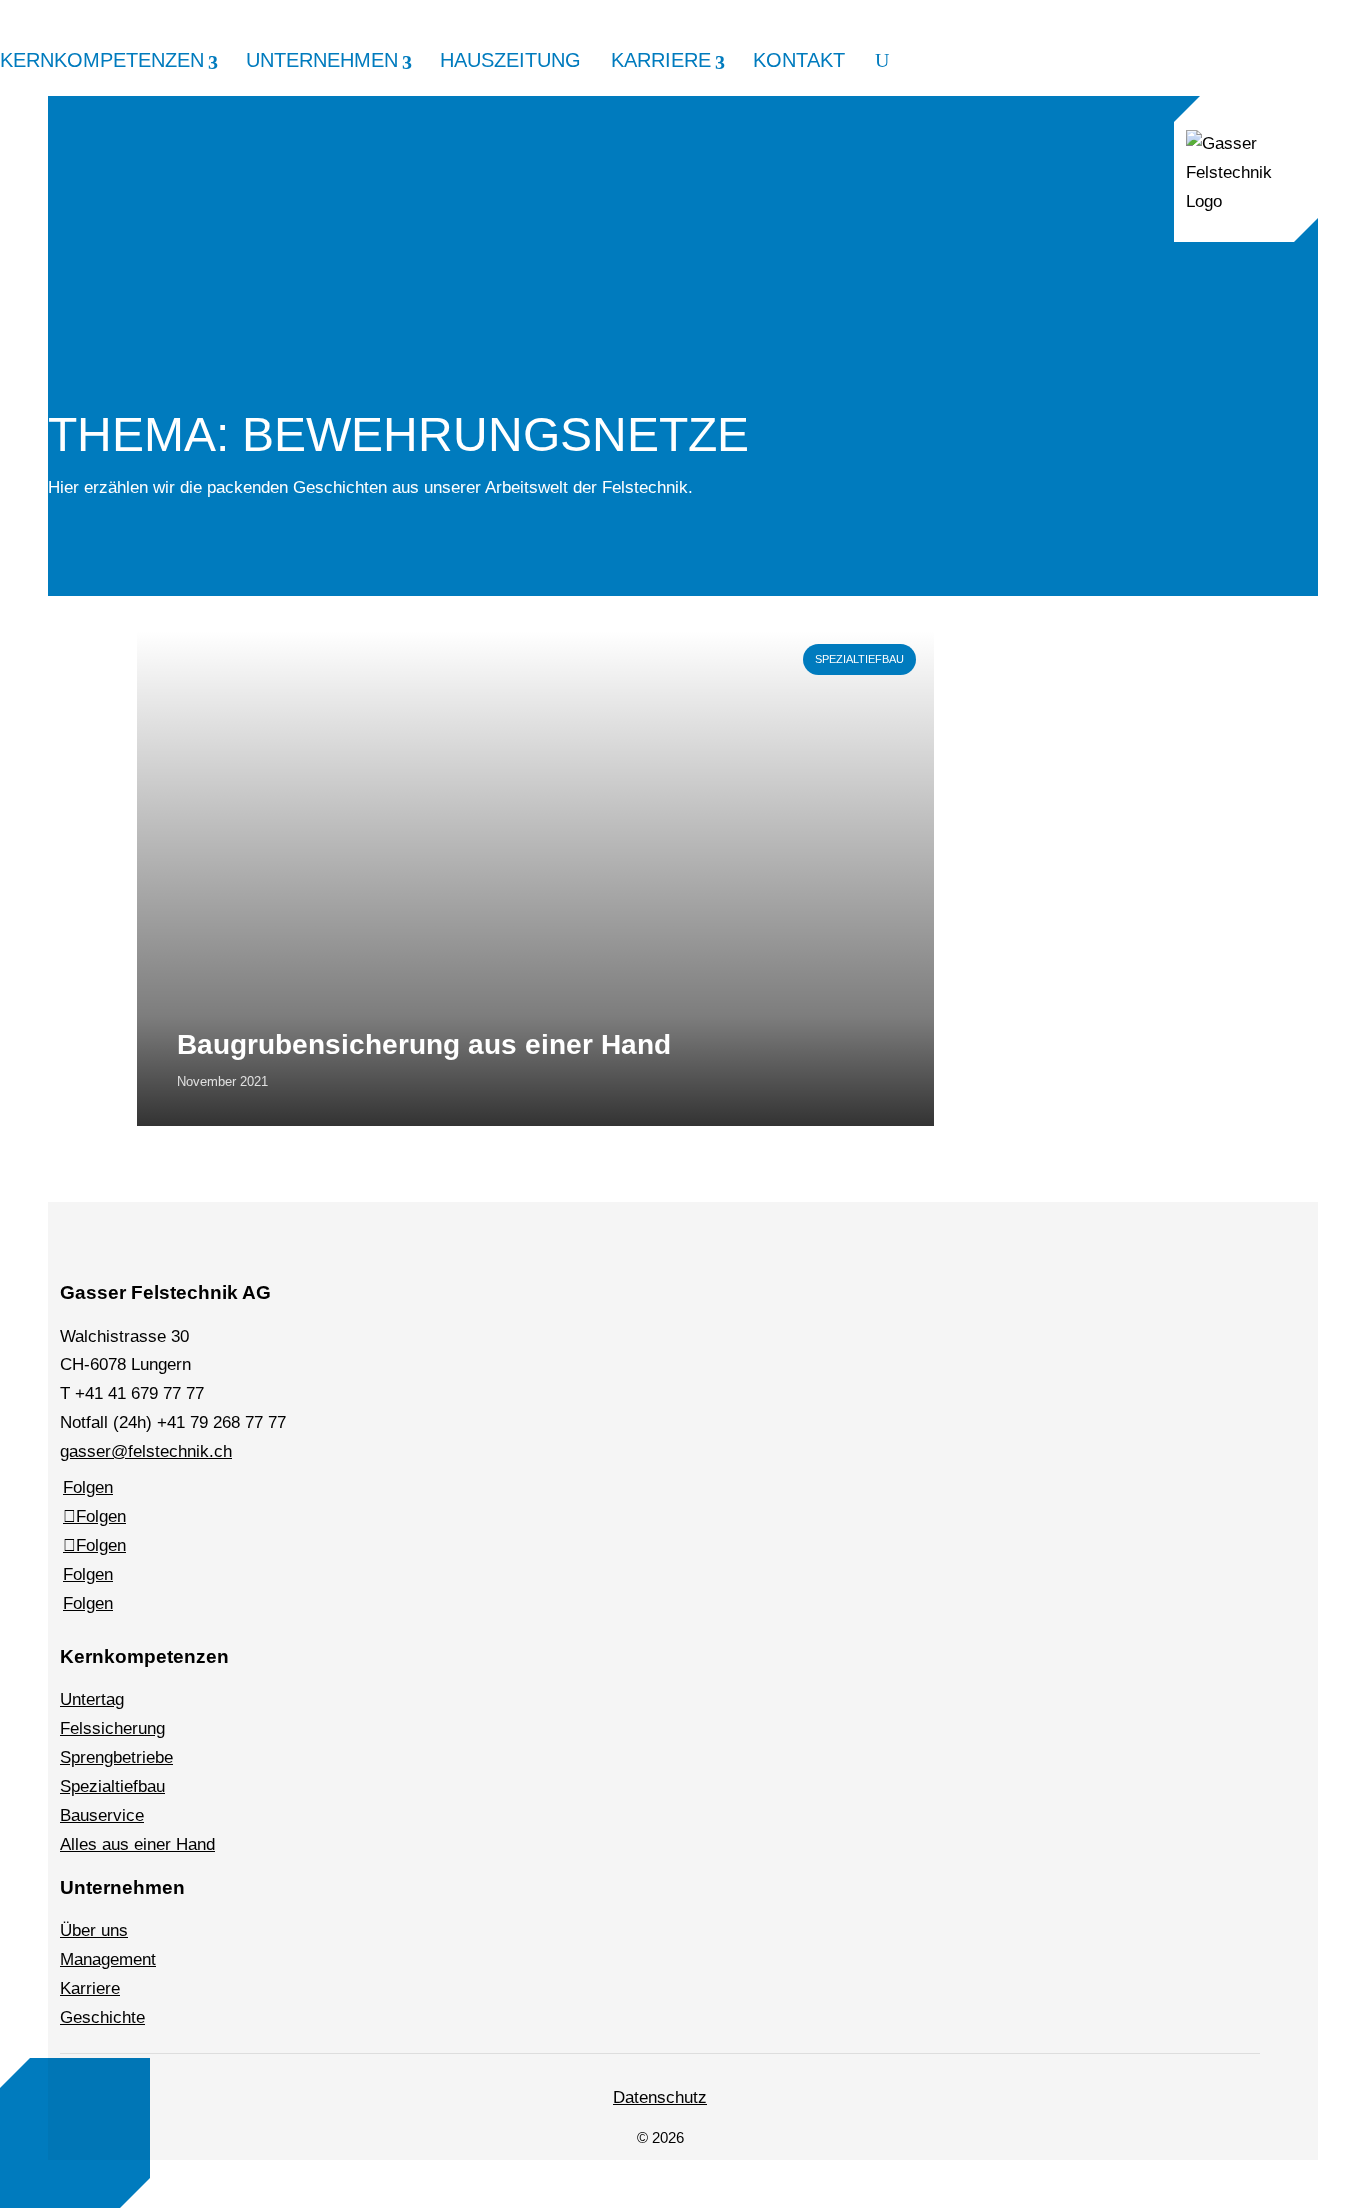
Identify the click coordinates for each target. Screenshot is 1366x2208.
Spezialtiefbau (859, 659)
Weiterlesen (181, 639)
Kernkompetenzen (102, 60)
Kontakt (799, 60)
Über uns (94, 1930)
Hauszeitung (510, 60)
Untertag (92, 1699)
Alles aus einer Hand (137, 1844)
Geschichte (102, 2017)
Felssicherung (112, 1728)
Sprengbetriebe (116, 1757)
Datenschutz (660, 2097)
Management (108, 1959)
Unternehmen (322, 60)
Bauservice (102, 1815)
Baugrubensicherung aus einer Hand (424, 1044)
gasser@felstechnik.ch (146, 1451)
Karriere (661, 60)
